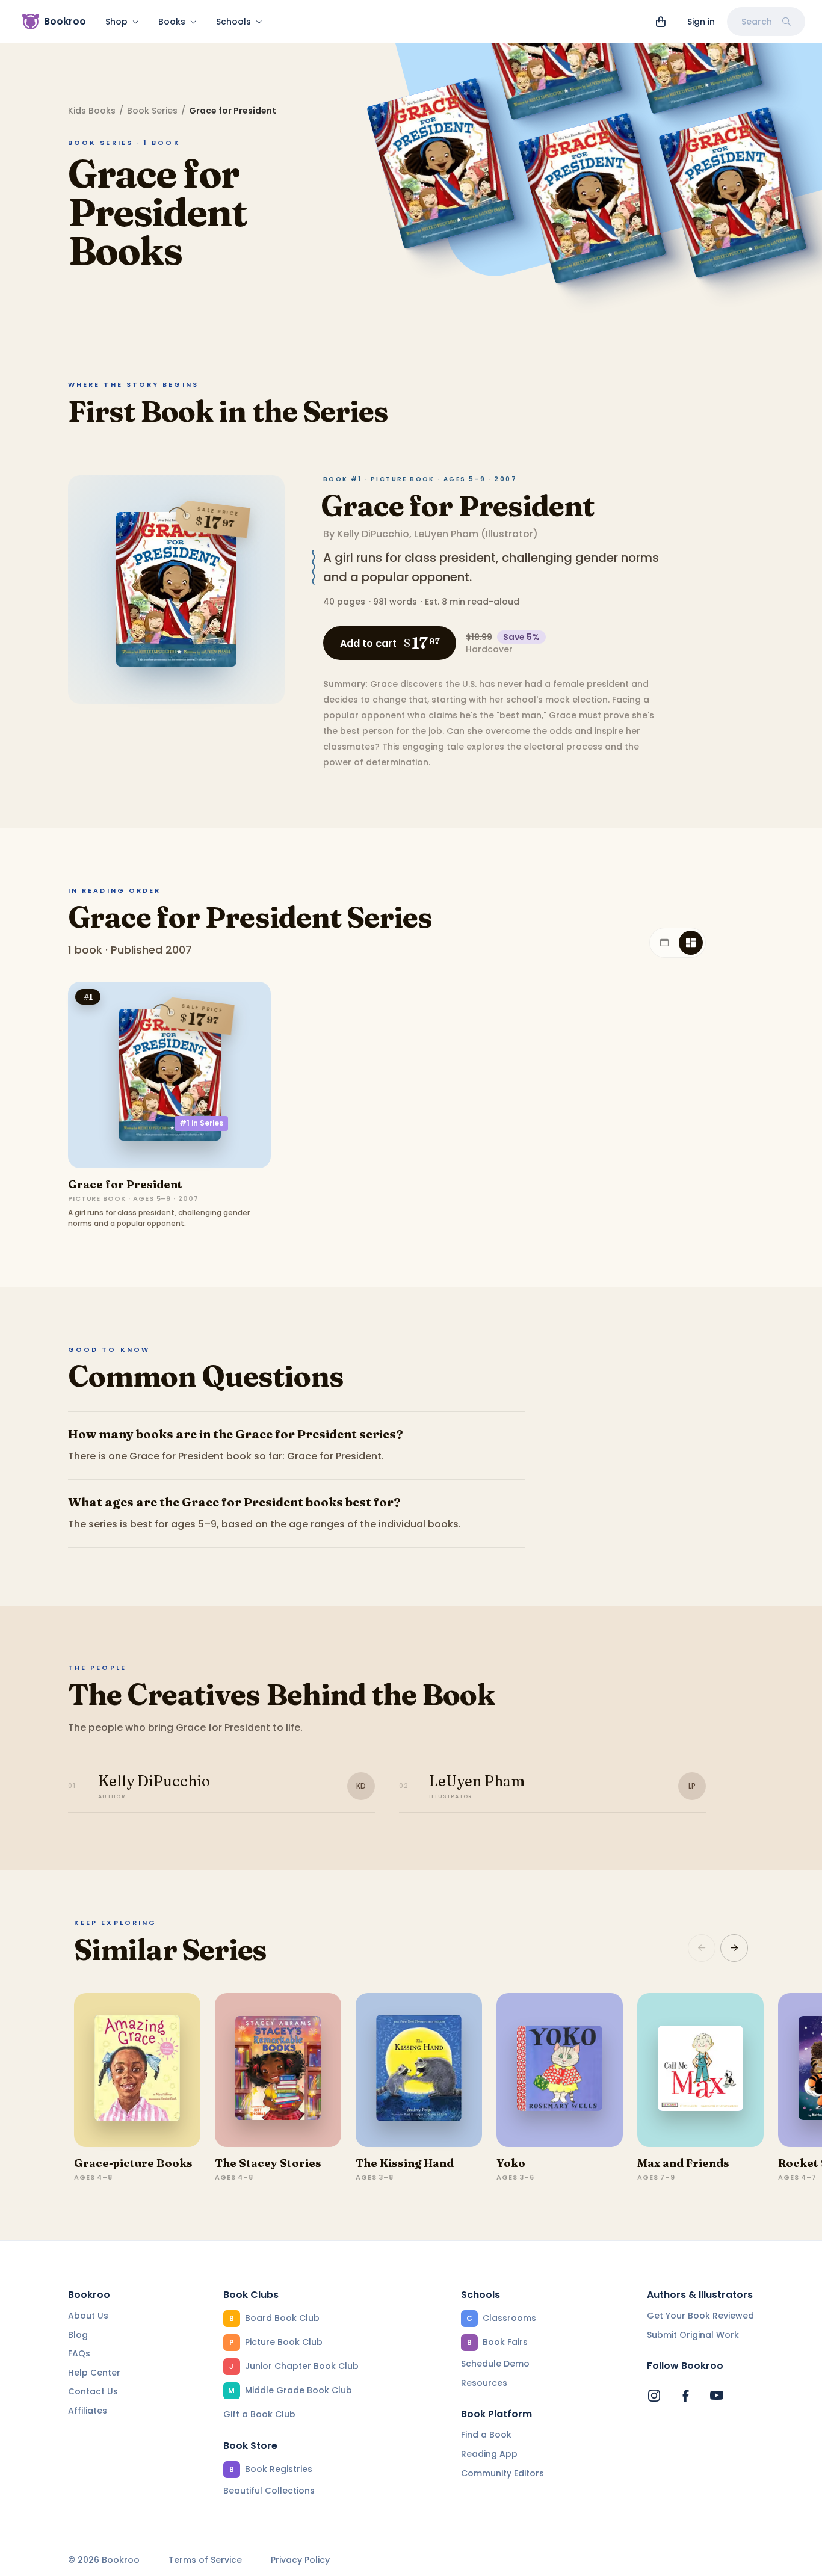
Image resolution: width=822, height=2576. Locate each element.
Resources (484, 2383)
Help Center (94, 2373)
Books (172, 22)
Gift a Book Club (259, 2414)
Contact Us (93, 2391)
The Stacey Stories (268, 2163)
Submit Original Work (693, 2335)
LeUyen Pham (446, 534)
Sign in (701, 22)
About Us (88, 2316)
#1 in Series (201, 1123)
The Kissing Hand (405, 2163)
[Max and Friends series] (700, 2070)
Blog (78, 2335)
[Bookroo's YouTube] (717, 2396)
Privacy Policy (300, 2560)
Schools (233, 22)
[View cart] (661, 22)
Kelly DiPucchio (373, 534)
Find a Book (486, 2435)
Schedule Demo (495, 2364)
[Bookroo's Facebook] (685, 2396)
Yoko (511, 2163)
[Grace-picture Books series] (137, 2070)
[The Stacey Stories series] (278, 2070)
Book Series (152, 111)
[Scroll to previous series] (702, 1948)
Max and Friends (683, 2163)
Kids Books (92, 111)
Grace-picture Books (133, 2163)
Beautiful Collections (269, 2491)
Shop (116, 22)
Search (757, 22)
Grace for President (457, 506)
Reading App (489, 2454)
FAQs (79, 2353)
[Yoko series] (560, 2070)
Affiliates (88, 2411)
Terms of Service (205, 2560)
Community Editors (502, 2473)
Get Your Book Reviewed (700, 2316)
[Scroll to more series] (734, 1948)
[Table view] (664, 943)
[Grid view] (691, 943)
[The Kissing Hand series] (419, 2070)
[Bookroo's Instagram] (654, 2396)
